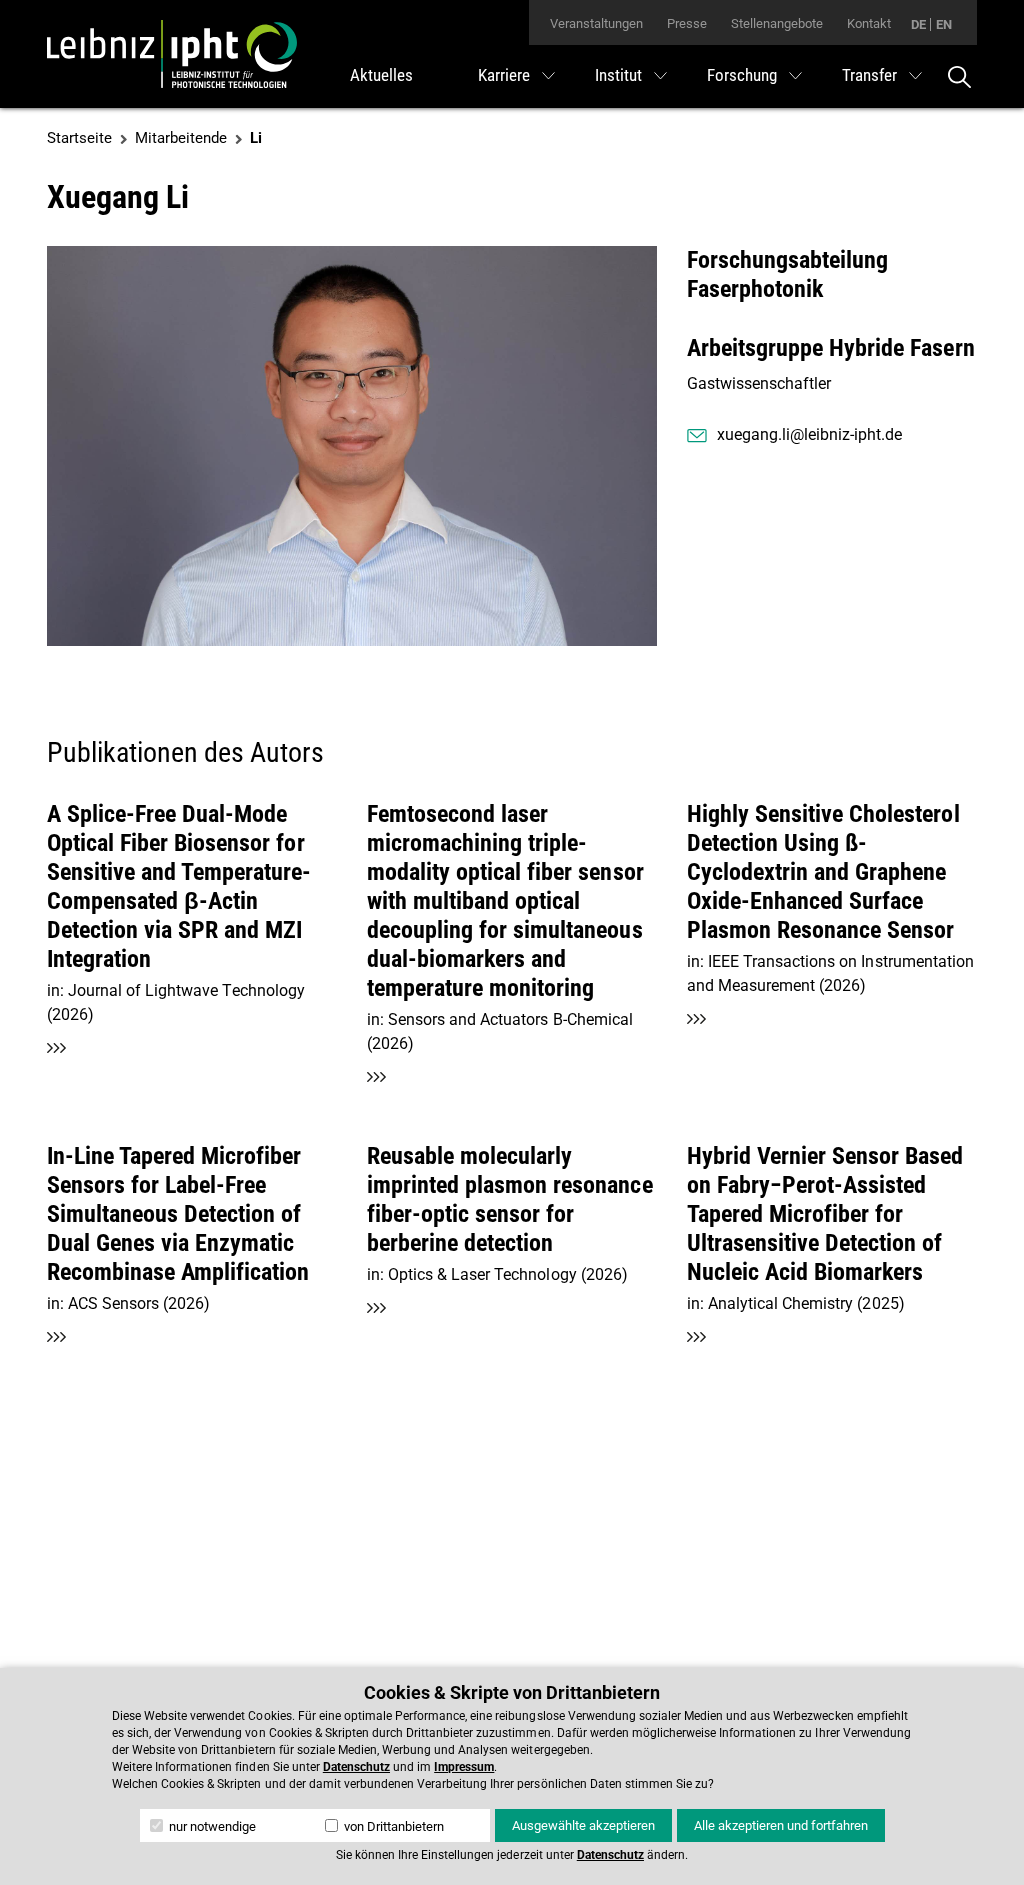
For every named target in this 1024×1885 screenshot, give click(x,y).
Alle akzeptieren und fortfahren (781, 1825)
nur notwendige (211, 1826)
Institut (618, 75)
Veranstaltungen (596, 23)
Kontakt (869, 23)
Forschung (742, 75)
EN (944, 24)
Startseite (79, 138)
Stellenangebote (777, 23)
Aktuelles (381, 75)
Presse (687, 23)
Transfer (869, 75)
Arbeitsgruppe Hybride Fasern (831, 348)
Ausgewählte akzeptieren (583, 1825)
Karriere (504, 75)
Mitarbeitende (181, 138)
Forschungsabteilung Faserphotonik (787, 274)
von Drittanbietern (392, 1826)
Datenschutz (356, 1767)
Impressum (464, 1767)
